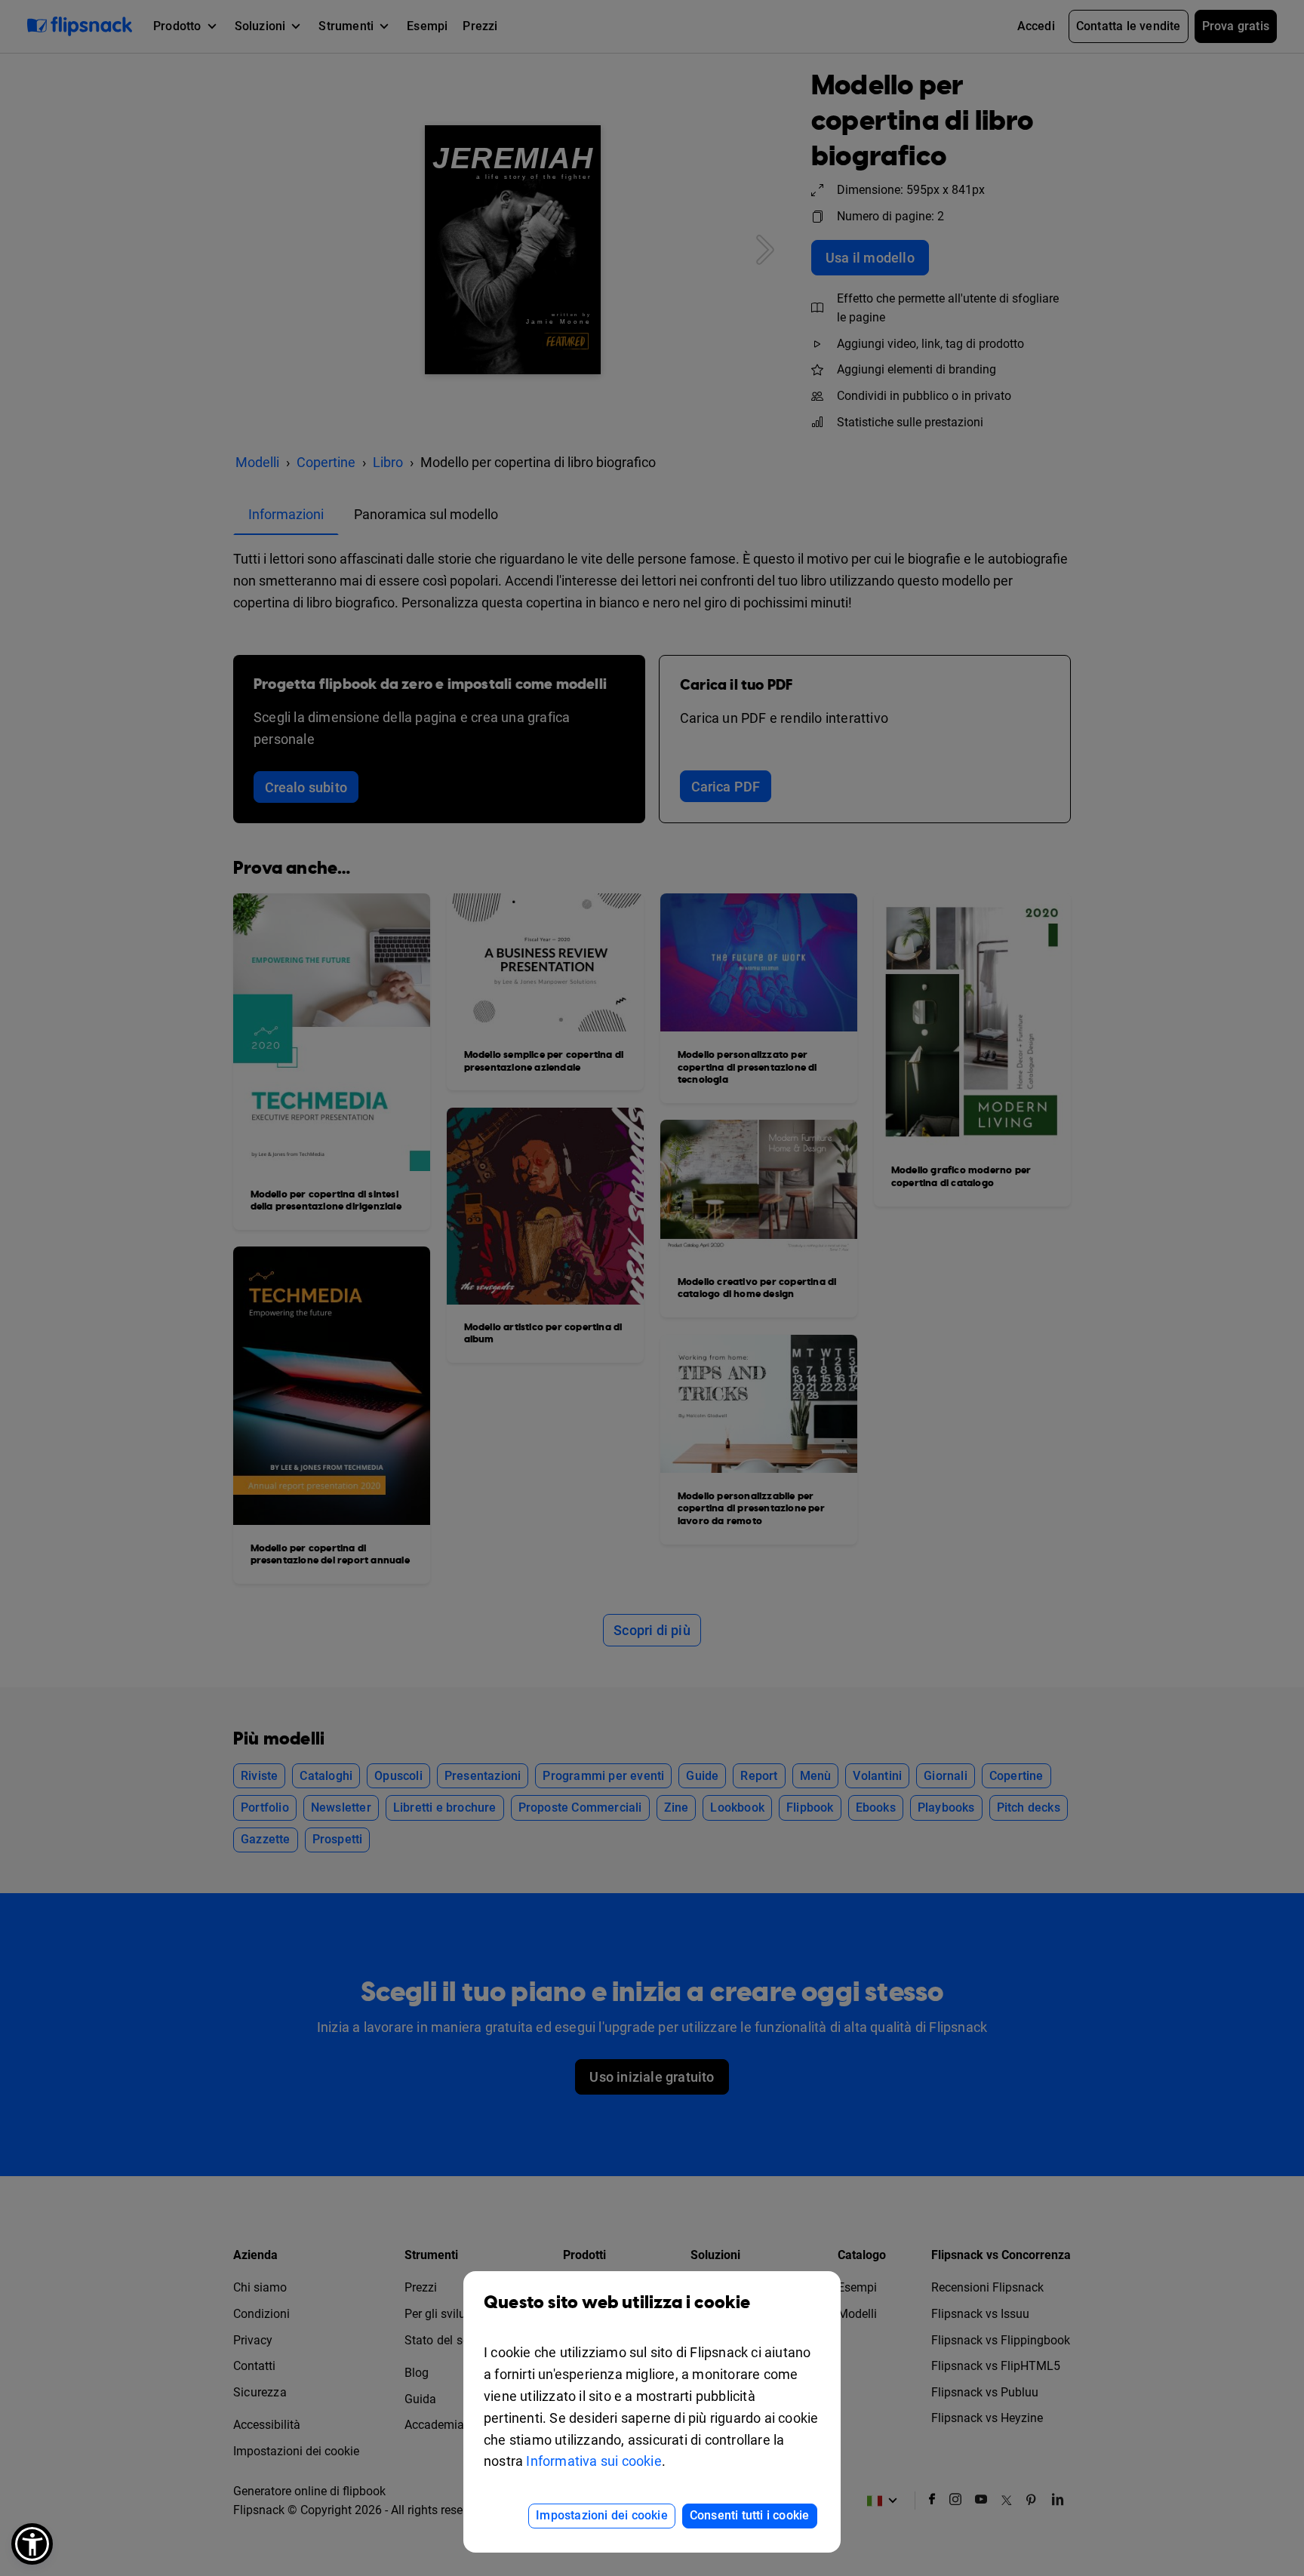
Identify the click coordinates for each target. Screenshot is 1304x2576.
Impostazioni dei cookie (602, 2515)
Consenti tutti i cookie (750, 2515)
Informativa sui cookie (594, 2461)
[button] (32, 2544)
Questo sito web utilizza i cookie (617, 2303)
